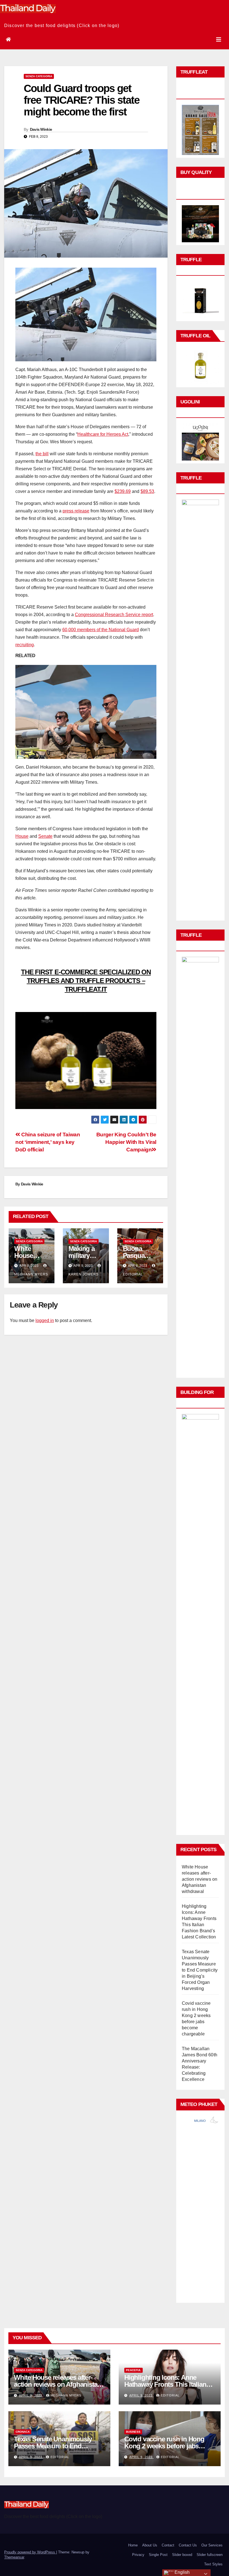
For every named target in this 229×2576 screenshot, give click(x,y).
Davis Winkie (41, 129)
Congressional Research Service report (114, 615)
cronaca (23, 2432)
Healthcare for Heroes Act (103, 434)
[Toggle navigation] (219, 40)
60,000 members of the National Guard (101, 630)
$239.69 (123, 491)
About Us (150, 2545)
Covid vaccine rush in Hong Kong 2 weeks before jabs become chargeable (164, 2446)
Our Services (212, 2545)
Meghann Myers (66, 2395)
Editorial (170, 2395)
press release (76, 511)
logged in (45, 1320)
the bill (42, 454)
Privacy (138, 2555)
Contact (168, 2545)
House (22, 836)
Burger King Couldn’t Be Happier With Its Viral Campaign (126, 1142)
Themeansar (14, 2557)
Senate (45, 836)
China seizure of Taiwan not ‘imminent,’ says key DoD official (48, 1142)
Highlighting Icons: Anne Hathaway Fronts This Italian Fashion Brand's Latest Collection (165, 2388)
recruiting (25, 645)
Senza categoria (39, 76)
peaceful (133, 2370)
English (182, 2572)
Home (133, 2545)
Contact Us (188, 2545)
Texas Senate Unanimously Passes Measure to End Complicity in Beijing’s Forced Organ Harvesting (200, 1970)
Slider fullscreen (210, 2555)
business (133, 2432)
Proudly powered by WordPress (30, 2552)
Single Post (158, 2555)
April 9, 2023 (31, 2395)
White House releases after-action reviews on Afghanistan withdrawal (200, 1879)
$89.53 (147, 491)
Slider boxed (182, 2555)
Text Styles (213, 2564)
